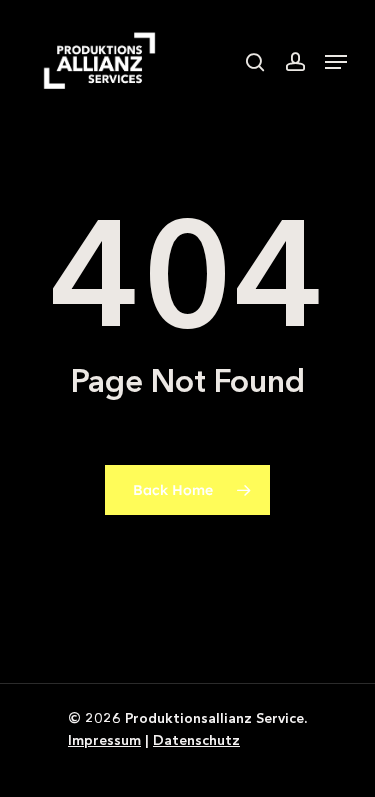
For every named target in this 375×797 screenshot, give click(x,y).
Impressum (104, 740)
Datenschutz (196, 740)
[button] (336, 62)
